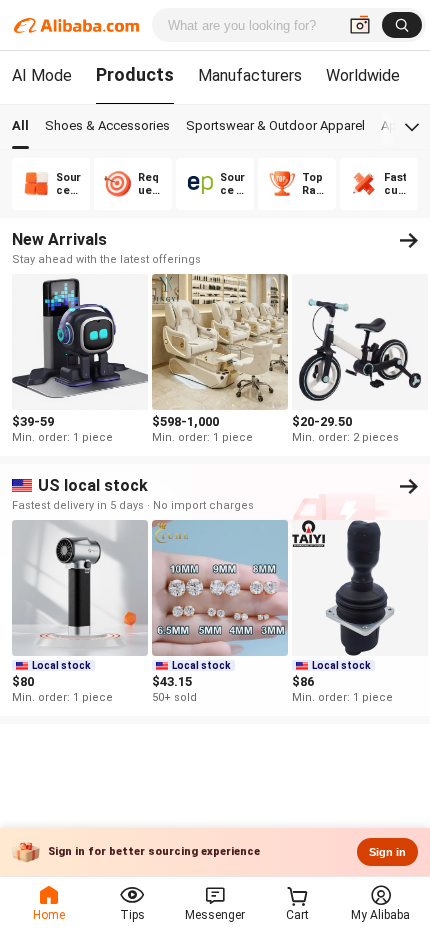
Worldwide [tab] (363, 75)
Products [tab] (135, 74)
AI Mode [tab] (42, 75)
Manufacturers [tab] (250, 75)
